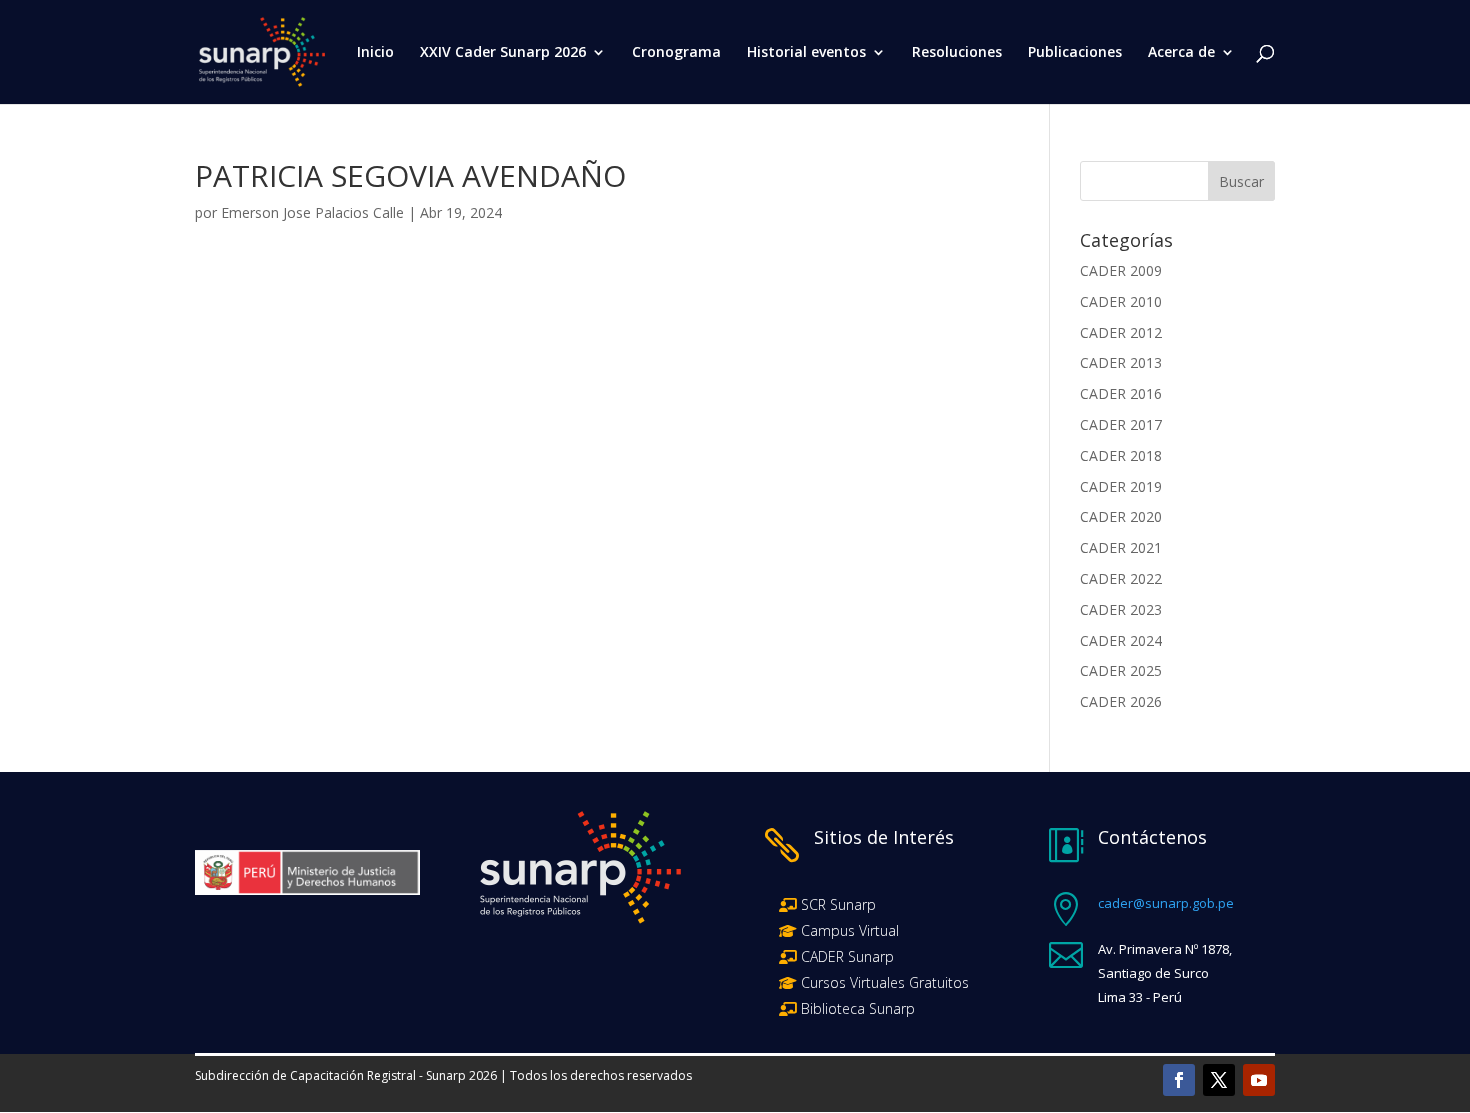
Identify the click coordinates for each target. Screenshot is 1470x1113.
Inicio (375, 53)
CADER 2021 (1121, 547)
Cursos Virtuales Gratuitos (883, 982)
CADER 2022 (1121, 578)
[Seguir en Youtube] (1259, 1080)
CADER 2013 (1121, 362)
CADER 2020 (1121, 516)
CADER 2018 (1121, 455)
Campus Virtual (848, 930)
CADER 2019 (1121, 486)
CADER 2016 (1121, 393)
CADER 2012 (1121, 332)
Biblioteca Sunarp (858, 1008)
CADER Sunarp (847, 956)
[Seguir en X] (1219, 1080)
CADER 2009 (1121, 270)
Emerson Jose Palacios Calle (312, 212)
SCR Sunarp (838, 904)
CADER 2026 (1121, 701)
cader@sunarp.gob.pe (1166, 903)
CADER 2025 (1121, 670)
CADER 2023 (1121, 609)
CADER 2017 (1121, 424)
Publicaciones (1075, 53)
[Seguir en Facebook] (1179, 1080)
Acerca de (1181, 53)
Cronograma (676, 53)
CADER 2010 (1121, 301)
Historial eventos (806, 53)
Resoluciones (957, 53)
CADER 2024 (1121, 640)
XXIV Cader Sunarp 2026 (503, 53)
